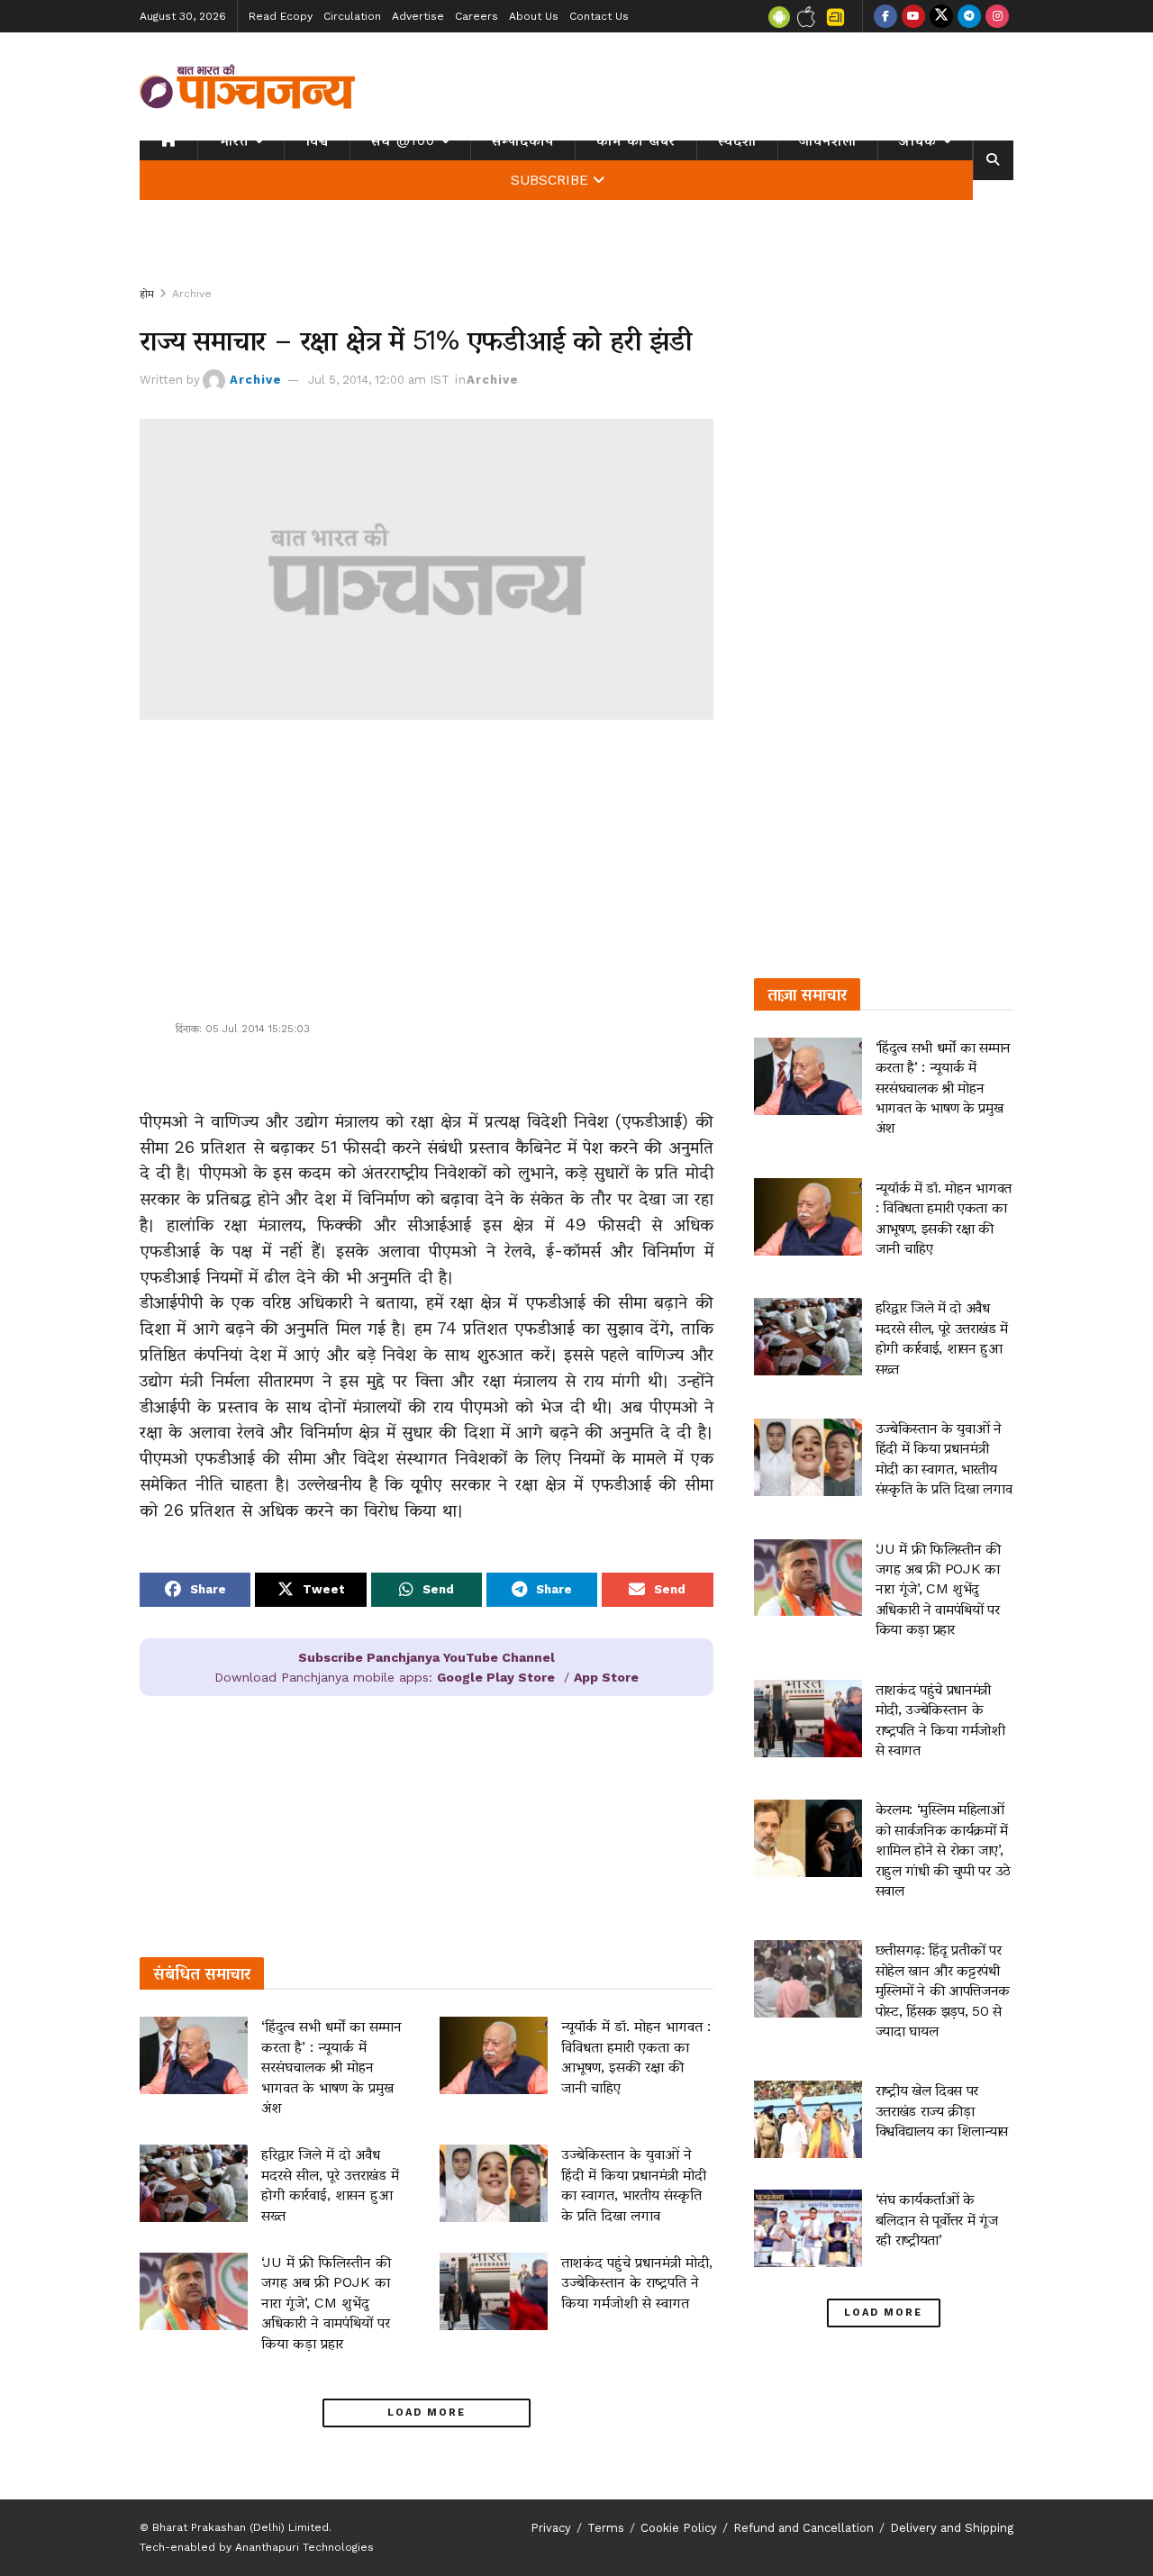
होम (147, 294)
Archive (192, 294)
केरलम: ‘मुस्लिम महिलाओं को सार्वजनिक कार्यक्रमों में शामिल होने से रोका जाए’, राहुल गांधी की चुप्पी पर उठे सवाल (943, 1850)
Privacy (551, 2528)
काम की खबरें (636, 141)
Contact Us (599, 16)
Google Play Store (496, 1677)
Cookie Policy (679, 2528)
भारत (234, 141)
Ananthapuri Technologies (304, 2547)
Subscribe (549, 180)
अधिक (918, 141)
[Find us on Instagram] (997, 16)
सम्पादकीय (523, 141)
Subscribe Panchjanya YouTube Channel (427, 1657)
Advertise (418, 16)
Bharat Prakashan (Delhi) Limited (241, 2527)
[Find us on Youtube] (913, 16)
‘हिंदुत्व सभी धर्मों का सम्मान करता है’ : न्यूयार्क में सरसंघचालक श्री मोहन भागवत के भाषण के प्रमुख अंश (331, 2067)
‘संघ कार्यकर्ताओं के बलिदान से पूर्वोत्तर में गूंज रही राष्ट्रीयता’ (937, 2219)
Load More (427, 2413)
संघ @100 (403, 141)
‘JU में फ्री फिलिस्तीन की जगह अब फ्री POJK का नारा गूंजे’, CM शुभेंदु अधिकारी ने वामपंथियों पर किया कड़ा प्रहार (326, 2303)
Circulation (352, 16)
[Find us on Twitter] (941, 16)
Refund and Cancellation (803, 2528)
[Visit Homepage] (248, 86)
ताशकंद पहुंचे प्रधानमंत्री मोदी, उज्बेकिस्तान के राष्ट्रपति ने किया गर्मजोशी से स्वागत (637, 2282)
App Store (606, 1677)
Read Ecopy (281, 16)
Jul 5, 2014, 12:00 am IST (379, 380)
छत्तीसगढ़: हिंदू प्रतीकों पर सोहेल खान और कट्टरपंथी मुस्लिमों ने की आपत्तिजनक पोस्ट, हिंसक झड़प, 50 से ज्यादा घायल (943, 1990)
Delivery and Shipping (952, 2528)
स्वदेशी (737, 141)
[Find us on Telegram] (969, 16)
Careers (477, 16)
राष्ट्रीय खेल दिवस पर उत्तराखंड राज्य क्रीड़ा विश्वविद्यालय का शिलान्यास (942, 2110)
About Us (534, 16)
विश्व (317, 141)
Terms (606, 2528)
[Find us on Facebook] (885, 16)
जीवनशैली (828, 141)
